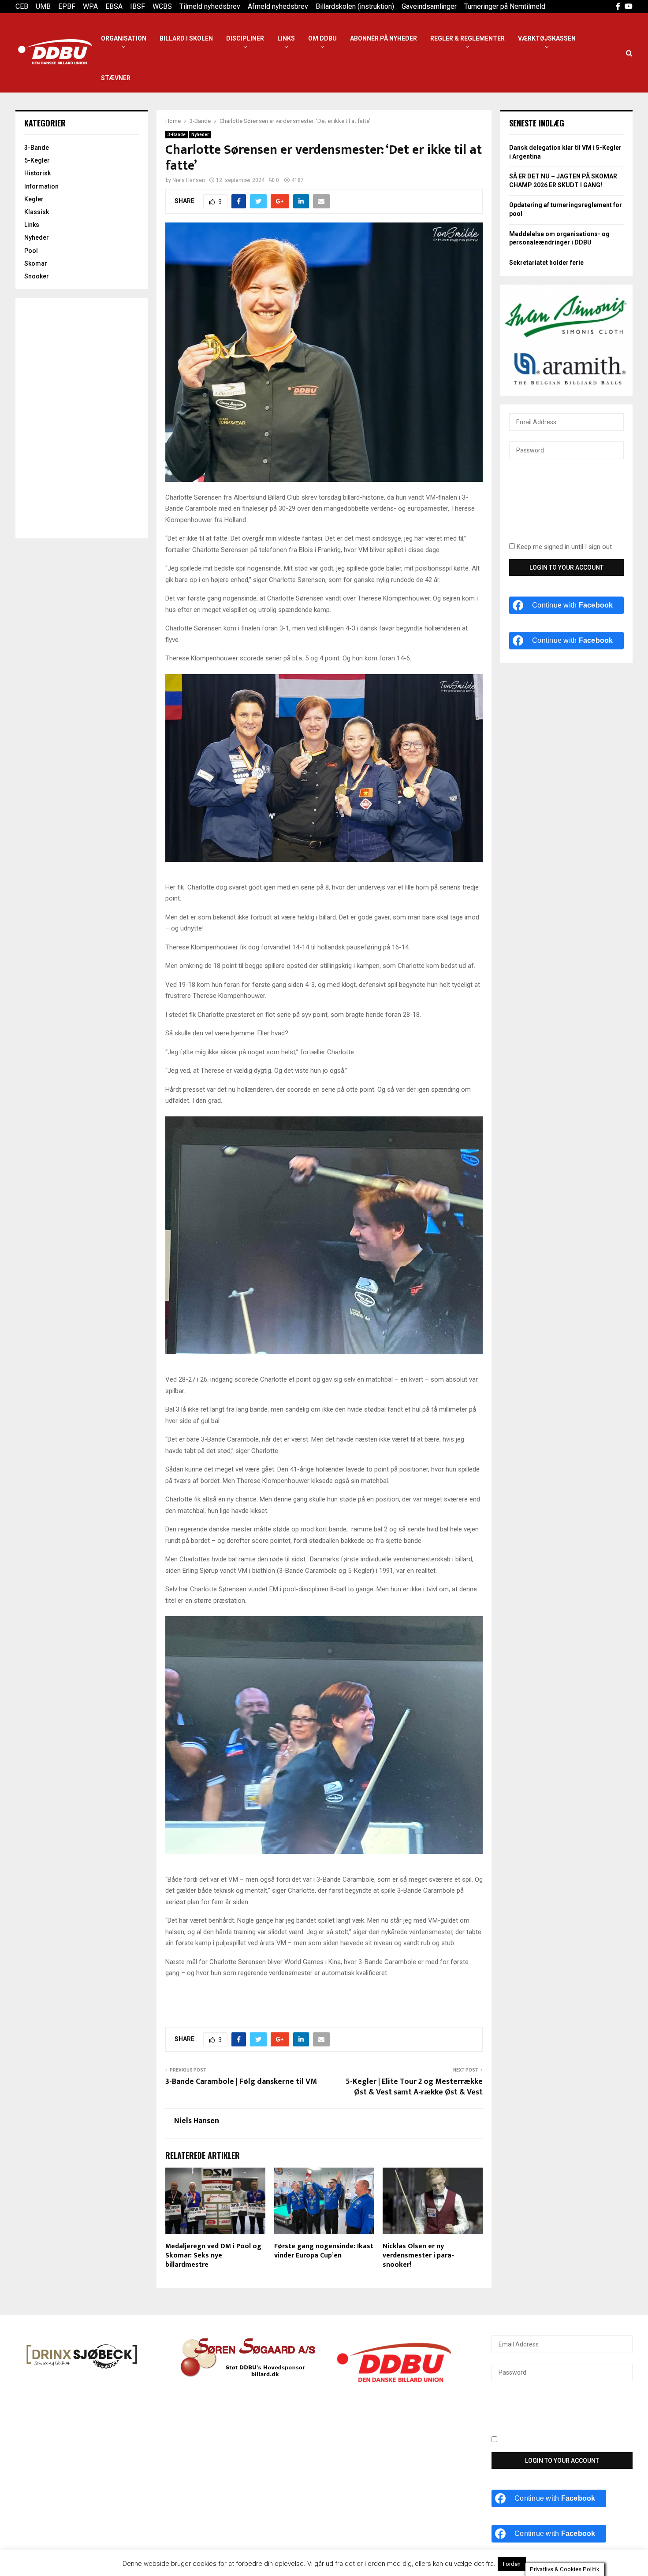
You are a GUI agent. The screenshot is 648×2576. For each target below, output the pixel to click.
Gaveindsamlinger (429, 6)
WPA (90, 6)
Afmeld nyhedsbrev (278, 6)
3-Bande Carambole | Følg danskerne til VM (241, 2082)
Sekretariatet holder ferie (546, 263)
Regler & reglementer (467, 38)
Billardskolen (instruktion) (355, 6)
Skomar (36, 263)
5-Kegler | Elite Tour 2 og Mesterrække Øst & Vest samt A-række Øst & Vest (414, 2087)
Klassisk (37, 212)
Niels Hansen (189, 180)
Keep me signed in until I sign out (563, 547)
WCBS (162, 6)
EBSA (114, 6)
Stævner (116, 78)
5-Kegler (37, 160)
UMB (43, 6)
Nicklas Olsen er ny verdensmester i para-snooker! (418, 2255)
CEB (22, 6)
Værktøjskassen (547, 38)
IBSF (138, 6)
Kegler (34, 199)
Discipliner (245, 38)
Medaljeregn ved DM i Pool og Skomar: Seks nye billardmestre (213, 2255)
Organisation (124, 38)
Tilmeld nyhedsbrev (210, 6)
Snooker (37, 276)
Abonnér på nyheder (384, 38)
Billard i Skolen (186, 38)
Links (286, 38)
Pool (31, 251)
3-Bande (177, 135)
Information (41, 186)
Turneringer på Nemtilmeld (505, 6)
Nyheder (200, 135)
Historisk (37, 173)
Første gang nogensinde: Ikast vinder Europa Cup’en (324, 2251)
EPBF (67, 6)
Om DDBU (322, 38)
